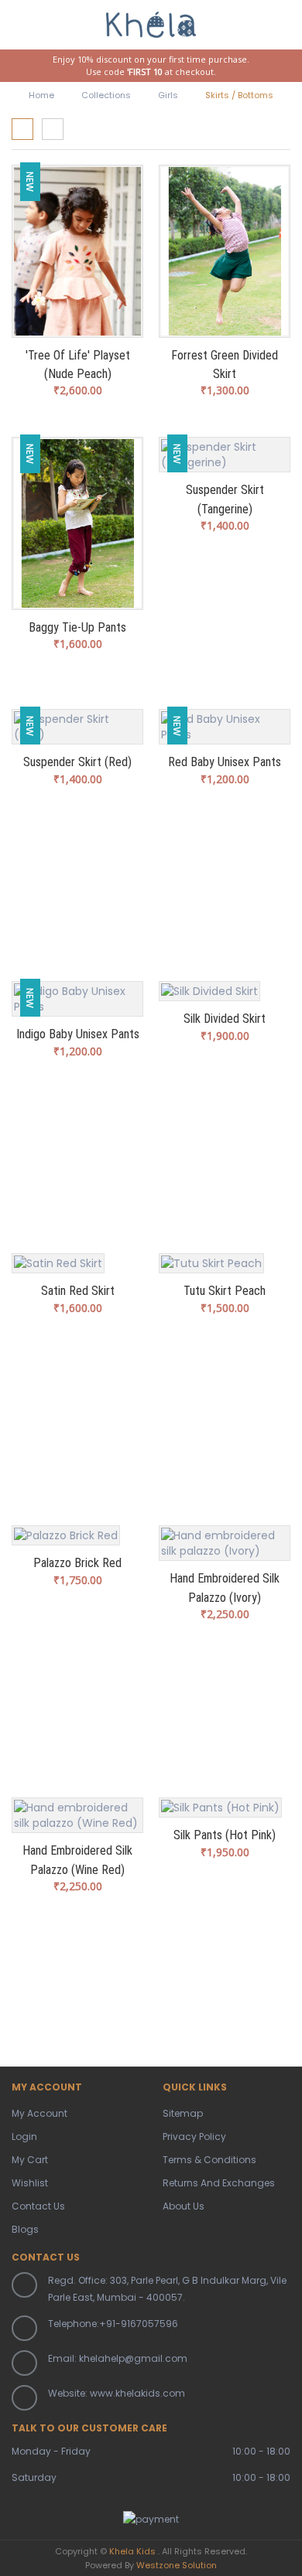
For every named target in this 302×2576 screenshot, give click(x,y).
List (53, 129)
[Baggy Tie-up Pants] (77, 523)
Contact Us (38, 2206)
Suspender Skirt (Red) (77, 762)
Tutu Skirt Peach (225, 1291)
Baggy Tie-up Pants (77, 627)
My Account (39, 2113)
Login (24, 2136)
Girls (168, 95)
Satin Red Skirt (78, 1291)
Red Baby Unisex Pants (225, 762)
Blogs (25, 2229)
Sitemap (183, 2113)
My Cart (30, 2160)
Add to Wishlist (248, 463)
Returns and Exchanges (219, 2183)
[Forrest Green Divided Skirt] (225, 251)
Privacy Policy (194, 2136)
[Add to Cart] (204, 463)
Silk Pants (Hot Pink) (225, 1835)
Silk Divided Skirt (225, 1019)
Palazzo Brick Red (77, 1563)
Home (41, 95)
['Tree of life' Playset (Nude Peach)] (77, 251)
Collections (106, 95)
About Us (184, 2206)
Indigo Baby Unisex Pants (78, 1034)
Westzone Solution (177, 2565)
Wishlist (30, 2183)
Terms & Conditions (209, 2160)
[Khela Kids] (151, 22)
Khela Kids (132, 2551)
